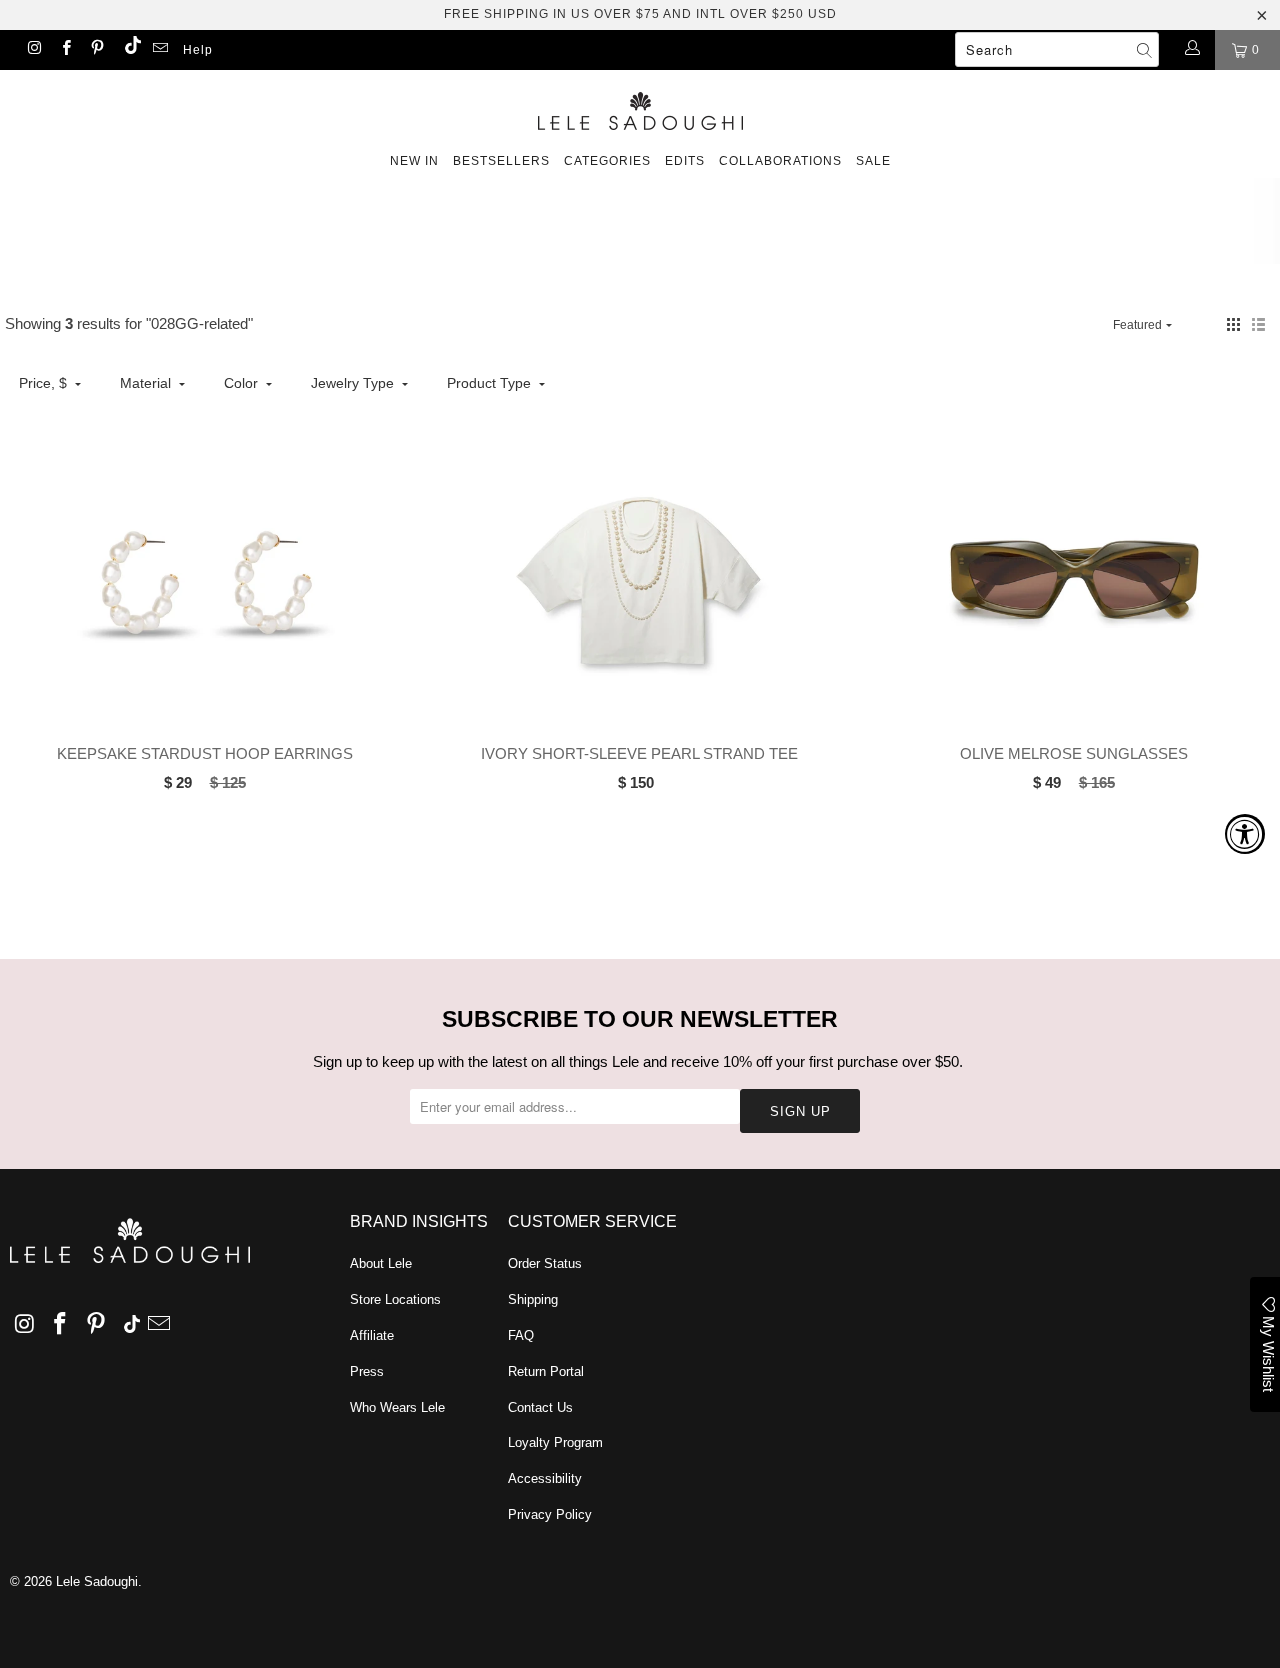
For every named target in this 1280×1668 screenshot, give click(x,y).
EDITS (685, 161)
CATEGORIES (607, 161)
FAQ (521, 1335)
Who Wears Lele (397, 1407)
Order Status (545, 1263)
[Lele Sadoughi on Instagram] (33, 50)
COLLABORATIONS (780, 161)
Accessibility (545, 1478)
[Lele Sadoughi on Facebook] (64, 50)
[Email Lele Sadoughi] (159, 50)
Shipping (533, 1299)
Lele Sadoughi (97, 1581)
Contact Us (540, 1407)
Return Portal (546, 1371)
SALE (873, 161)
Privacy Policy (550, 1514)
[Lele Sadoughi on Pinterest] (96, 50)
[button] (1233, 324)
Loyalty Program (555, 1442)
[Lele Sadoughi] (640, 107)
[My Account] (1191, 50)
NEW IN (414, 161)
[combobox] (1057, 49)
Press (367, 1371)
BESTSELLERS (501, 161)
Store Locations (395, 1299)
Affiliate (372, 1335)
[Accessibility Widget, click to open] (1245, 834)
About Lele (381, 1263)
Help (198, 50)
